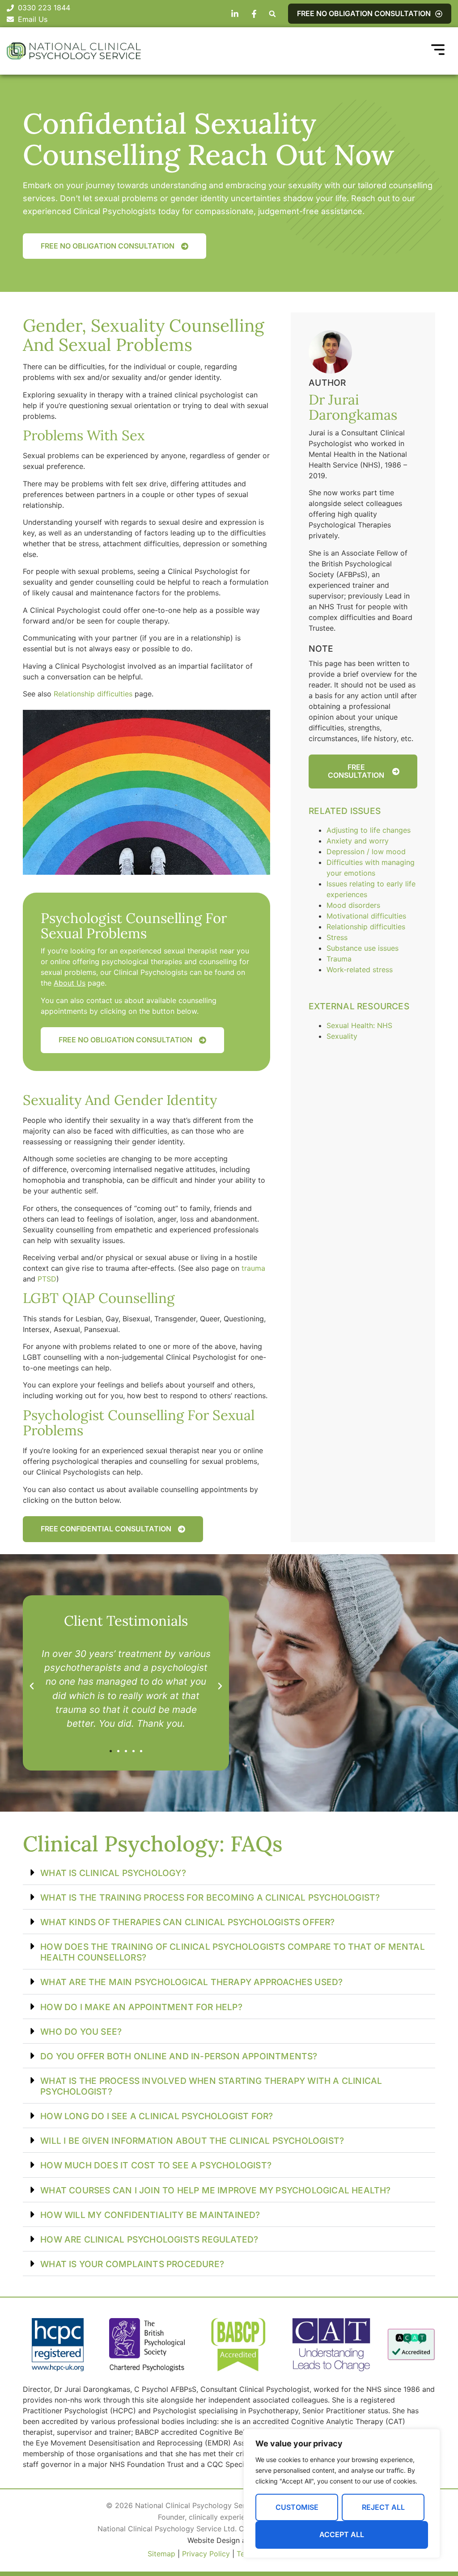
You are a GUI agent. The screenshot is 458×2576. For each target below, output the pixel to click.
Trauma (339, 959)
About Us (70, 983)
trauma (253, 1268)
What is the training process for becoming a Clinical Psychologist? (210, 1897)
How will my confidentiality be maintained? (150, 2215)
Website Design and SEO (229, 2540)
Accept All (342, 2534)
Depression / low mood (366, 852)
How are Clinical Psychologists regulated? (149, 2239)
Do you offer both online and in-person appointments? (179, 2056)
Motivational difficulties (366, 916)
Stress (337, 937)
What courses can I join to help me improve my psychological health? (215, 2190)
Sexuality (342, 1036)
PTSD (47, 1279)
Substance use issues (363, 948)
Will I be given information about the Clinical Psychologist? (192, 2141)
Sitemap (161, 2554)
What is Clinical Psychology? (113, 1873)
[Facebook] (255, 14)
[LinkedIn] (236, 14)
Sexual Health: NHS (359, 1025)
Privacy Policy (206, 2554)
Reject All (383, 2507)
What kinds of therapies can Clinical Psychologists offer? (187, 1922)
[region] (342, 2494)
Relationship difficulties (93, 694)
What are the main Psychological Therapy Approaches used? (191, 1982)
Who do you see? (81, 2032)
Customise (297, 2507)
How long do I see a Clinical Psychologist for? (157, 2116)
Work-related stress (360, 970)
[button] (272, 14)
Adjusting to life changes (369, 830)
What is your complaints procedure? (132, 2264)
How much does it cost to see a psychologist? (156, 2165)
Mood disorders (353, 905)
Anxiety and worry (358, 841)
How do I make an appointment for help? (141, 2007)
